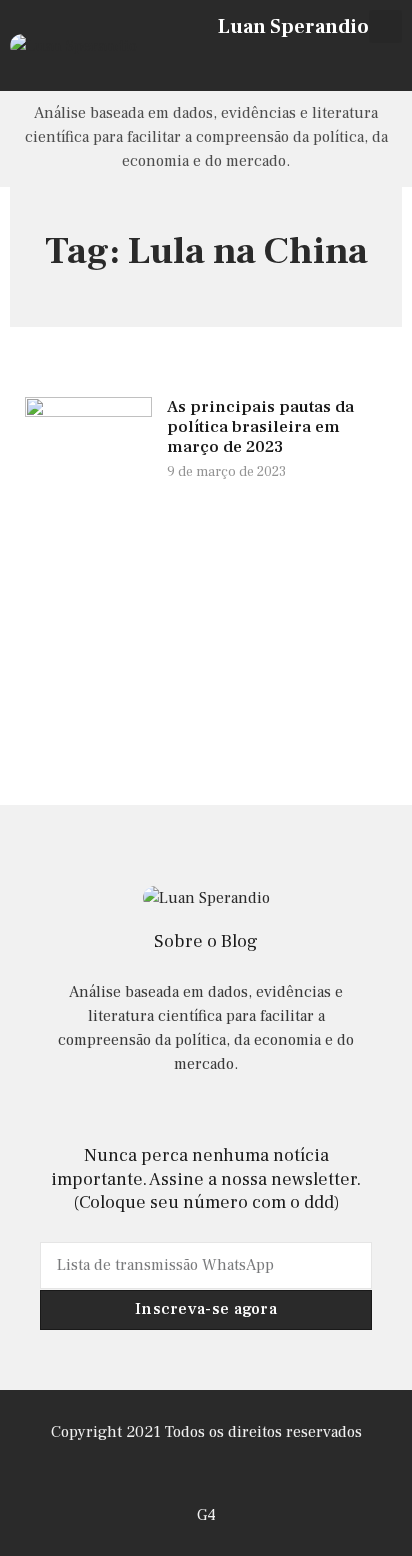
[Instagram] (330, 62)
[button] (385, 26)
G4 (206, 1515)
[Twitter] (357, 62)
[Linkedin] (383, 62)
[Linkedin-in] (206, 1112)
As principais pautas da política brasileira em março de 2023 (260, 427)
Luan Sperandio (293, 27)
